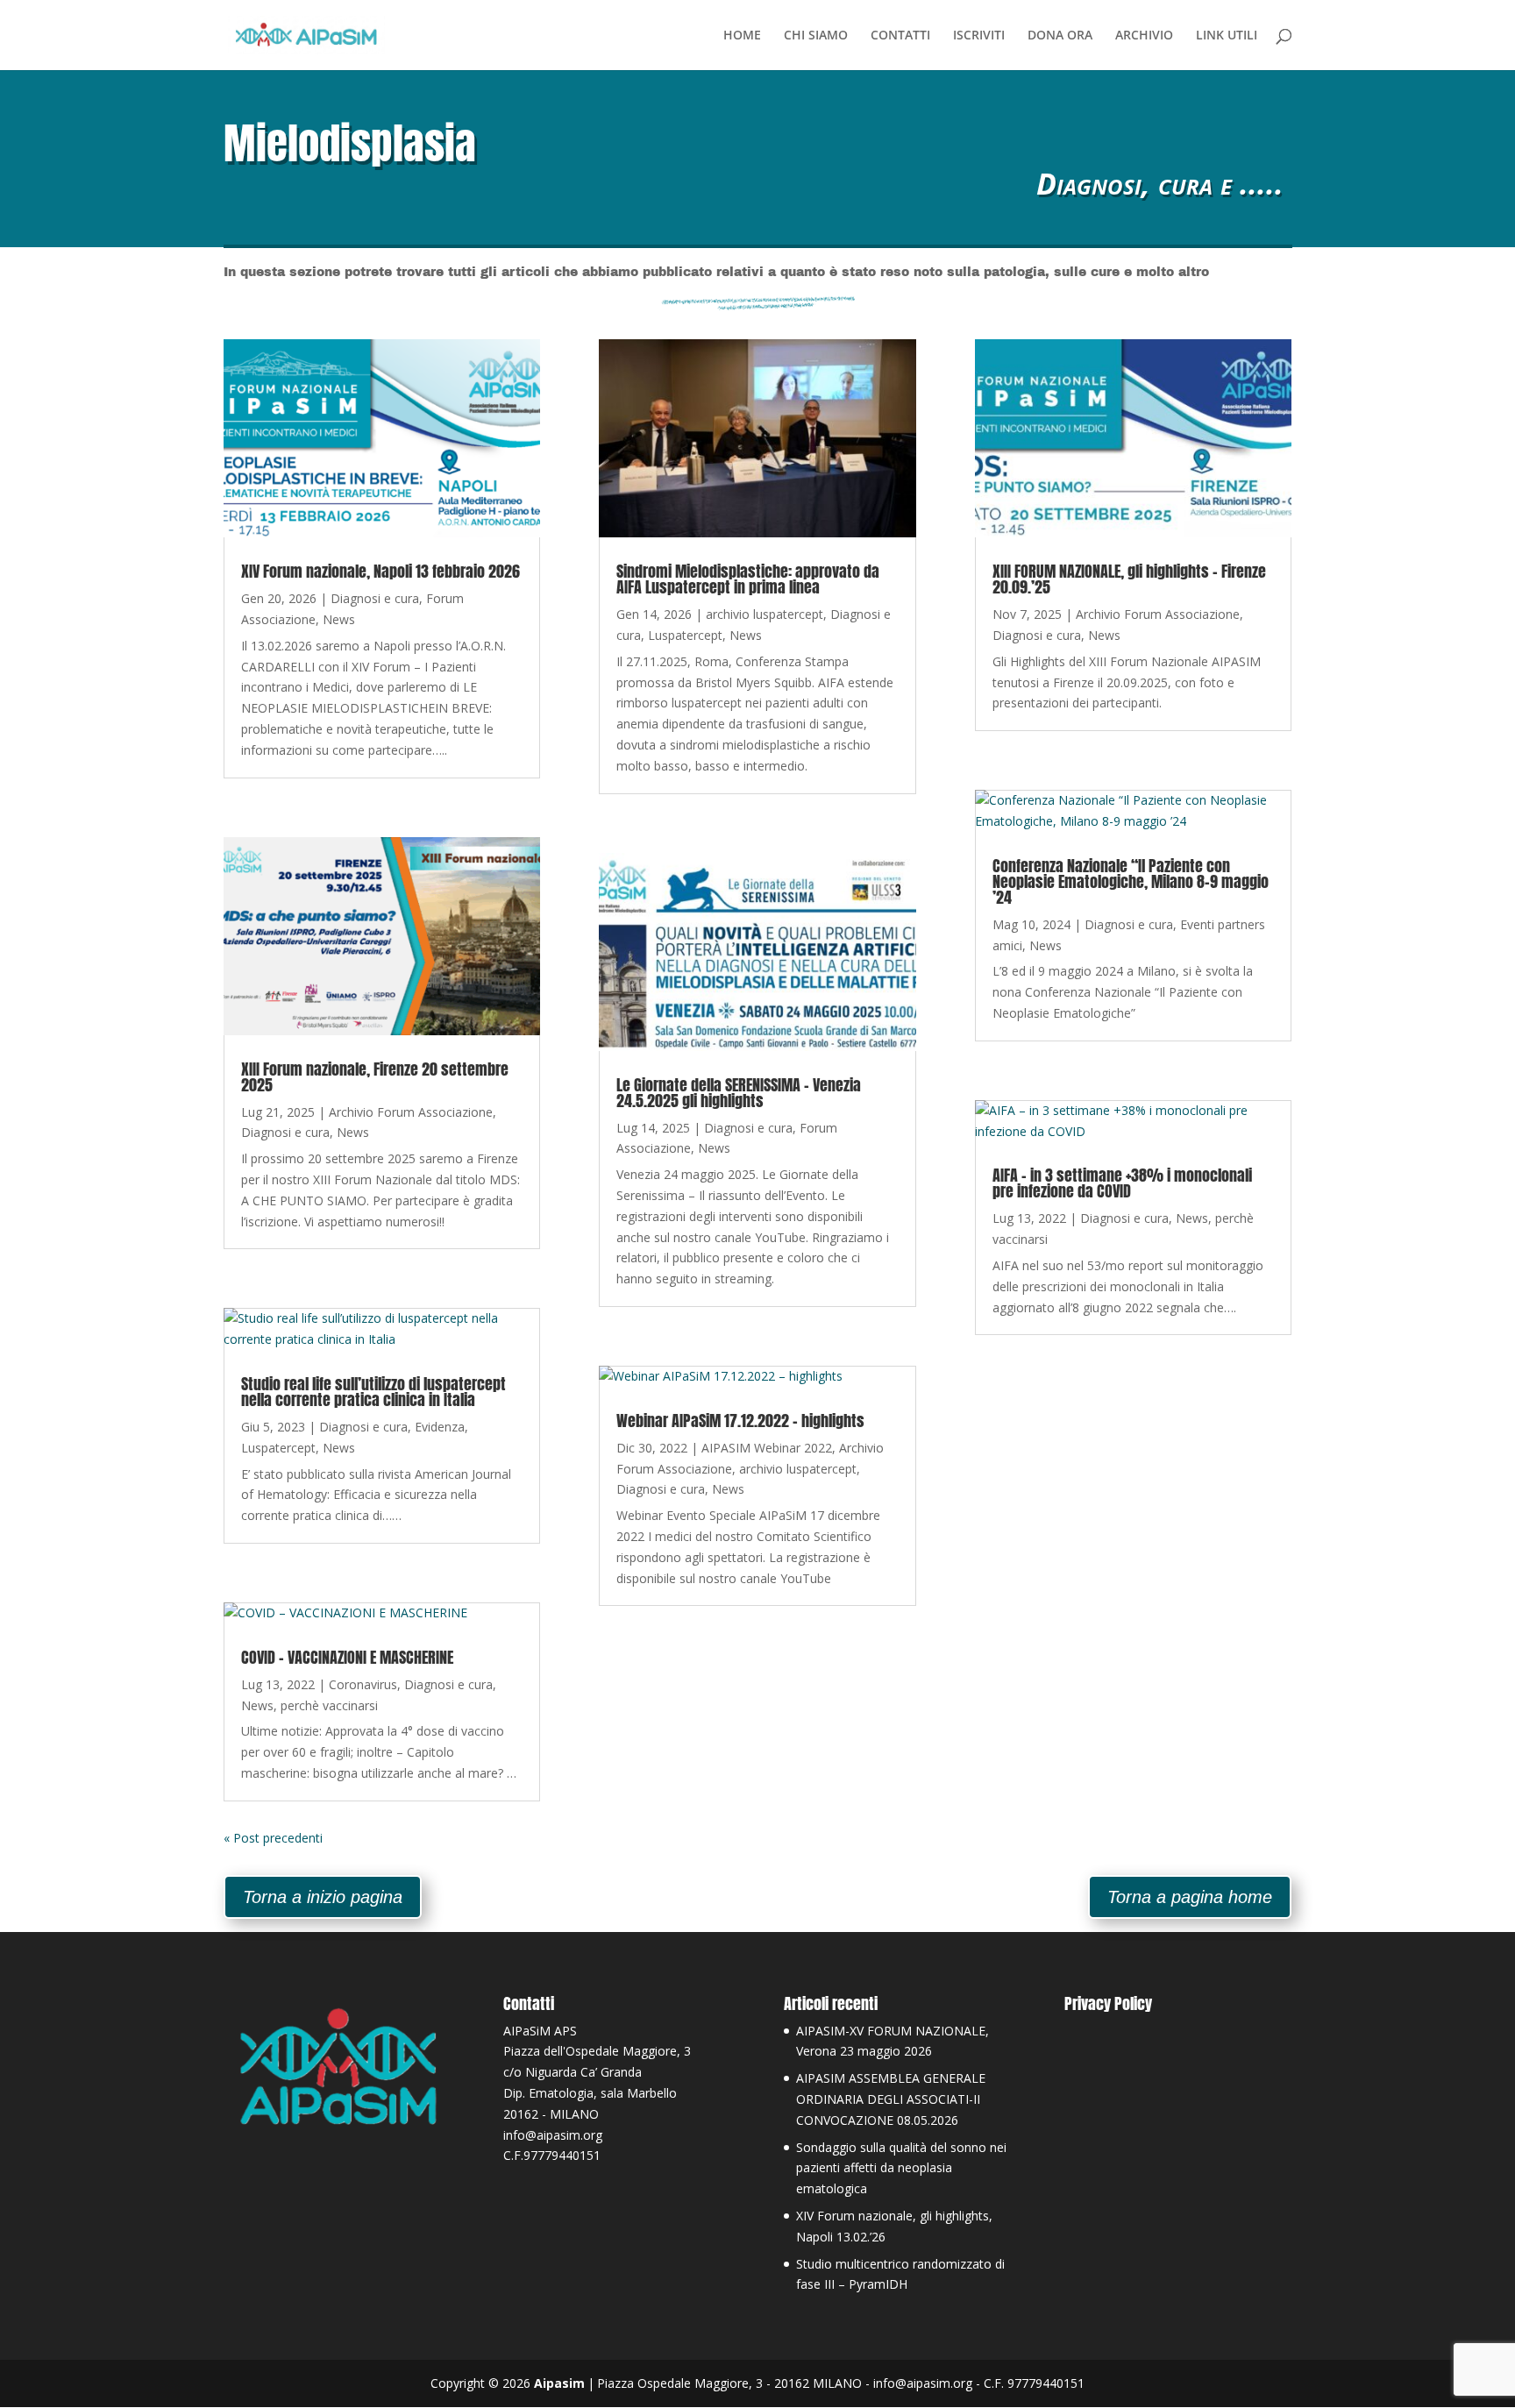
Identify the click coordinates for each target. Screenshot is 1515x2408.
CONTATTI (900, 36)
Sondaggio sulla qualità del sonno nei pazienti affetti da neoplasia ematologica (901, 2168)
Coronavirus (363, 1684)
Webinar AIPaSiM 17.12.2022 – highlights (740, 1421)
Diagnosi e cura (375, 598)
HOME (742, 36)
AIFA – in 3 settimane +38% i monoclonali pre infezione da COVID (1122, 1183)
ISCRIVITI (979, 36)
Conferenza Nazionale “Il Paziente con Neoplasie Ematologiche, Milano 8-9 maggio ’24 (1131, 881)
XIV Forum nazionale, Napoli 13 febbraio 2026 (381, 571)
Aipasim (559, 2383)
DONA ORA (1060, 36)
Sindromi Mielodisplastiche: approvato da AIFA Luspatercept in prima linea (748, 579)
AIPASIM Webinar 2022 (767, 1448)
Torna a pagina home (1190, 1897)
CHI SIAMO (816, 36)
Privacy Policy (1108, 2003)
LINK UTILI (1227, 36)
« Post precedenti (273, 1838)
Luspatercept (278, 1448)
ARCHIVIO (1144, 36)
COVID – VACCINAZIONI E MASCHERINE (347, 1657)
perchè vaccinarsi (329, 1705)
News (339, 619)
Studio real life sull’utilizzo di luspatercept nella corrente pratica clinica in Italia (373, 1392)
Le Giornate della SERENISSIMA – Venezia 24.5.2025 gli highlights (739, 1093)
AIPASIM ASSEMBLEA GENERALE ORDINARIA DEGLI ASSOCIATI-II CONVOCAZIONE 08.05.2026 (891, 2099)
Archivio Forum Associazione (411, 1112)
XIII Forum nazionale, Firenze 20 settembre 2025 (375, 1077)
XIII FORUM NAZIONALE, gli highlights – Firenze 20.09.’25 (1129, 579)
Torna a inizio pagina (323, 1897)
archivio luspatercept (765, 614)
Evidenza (440, 1427)
